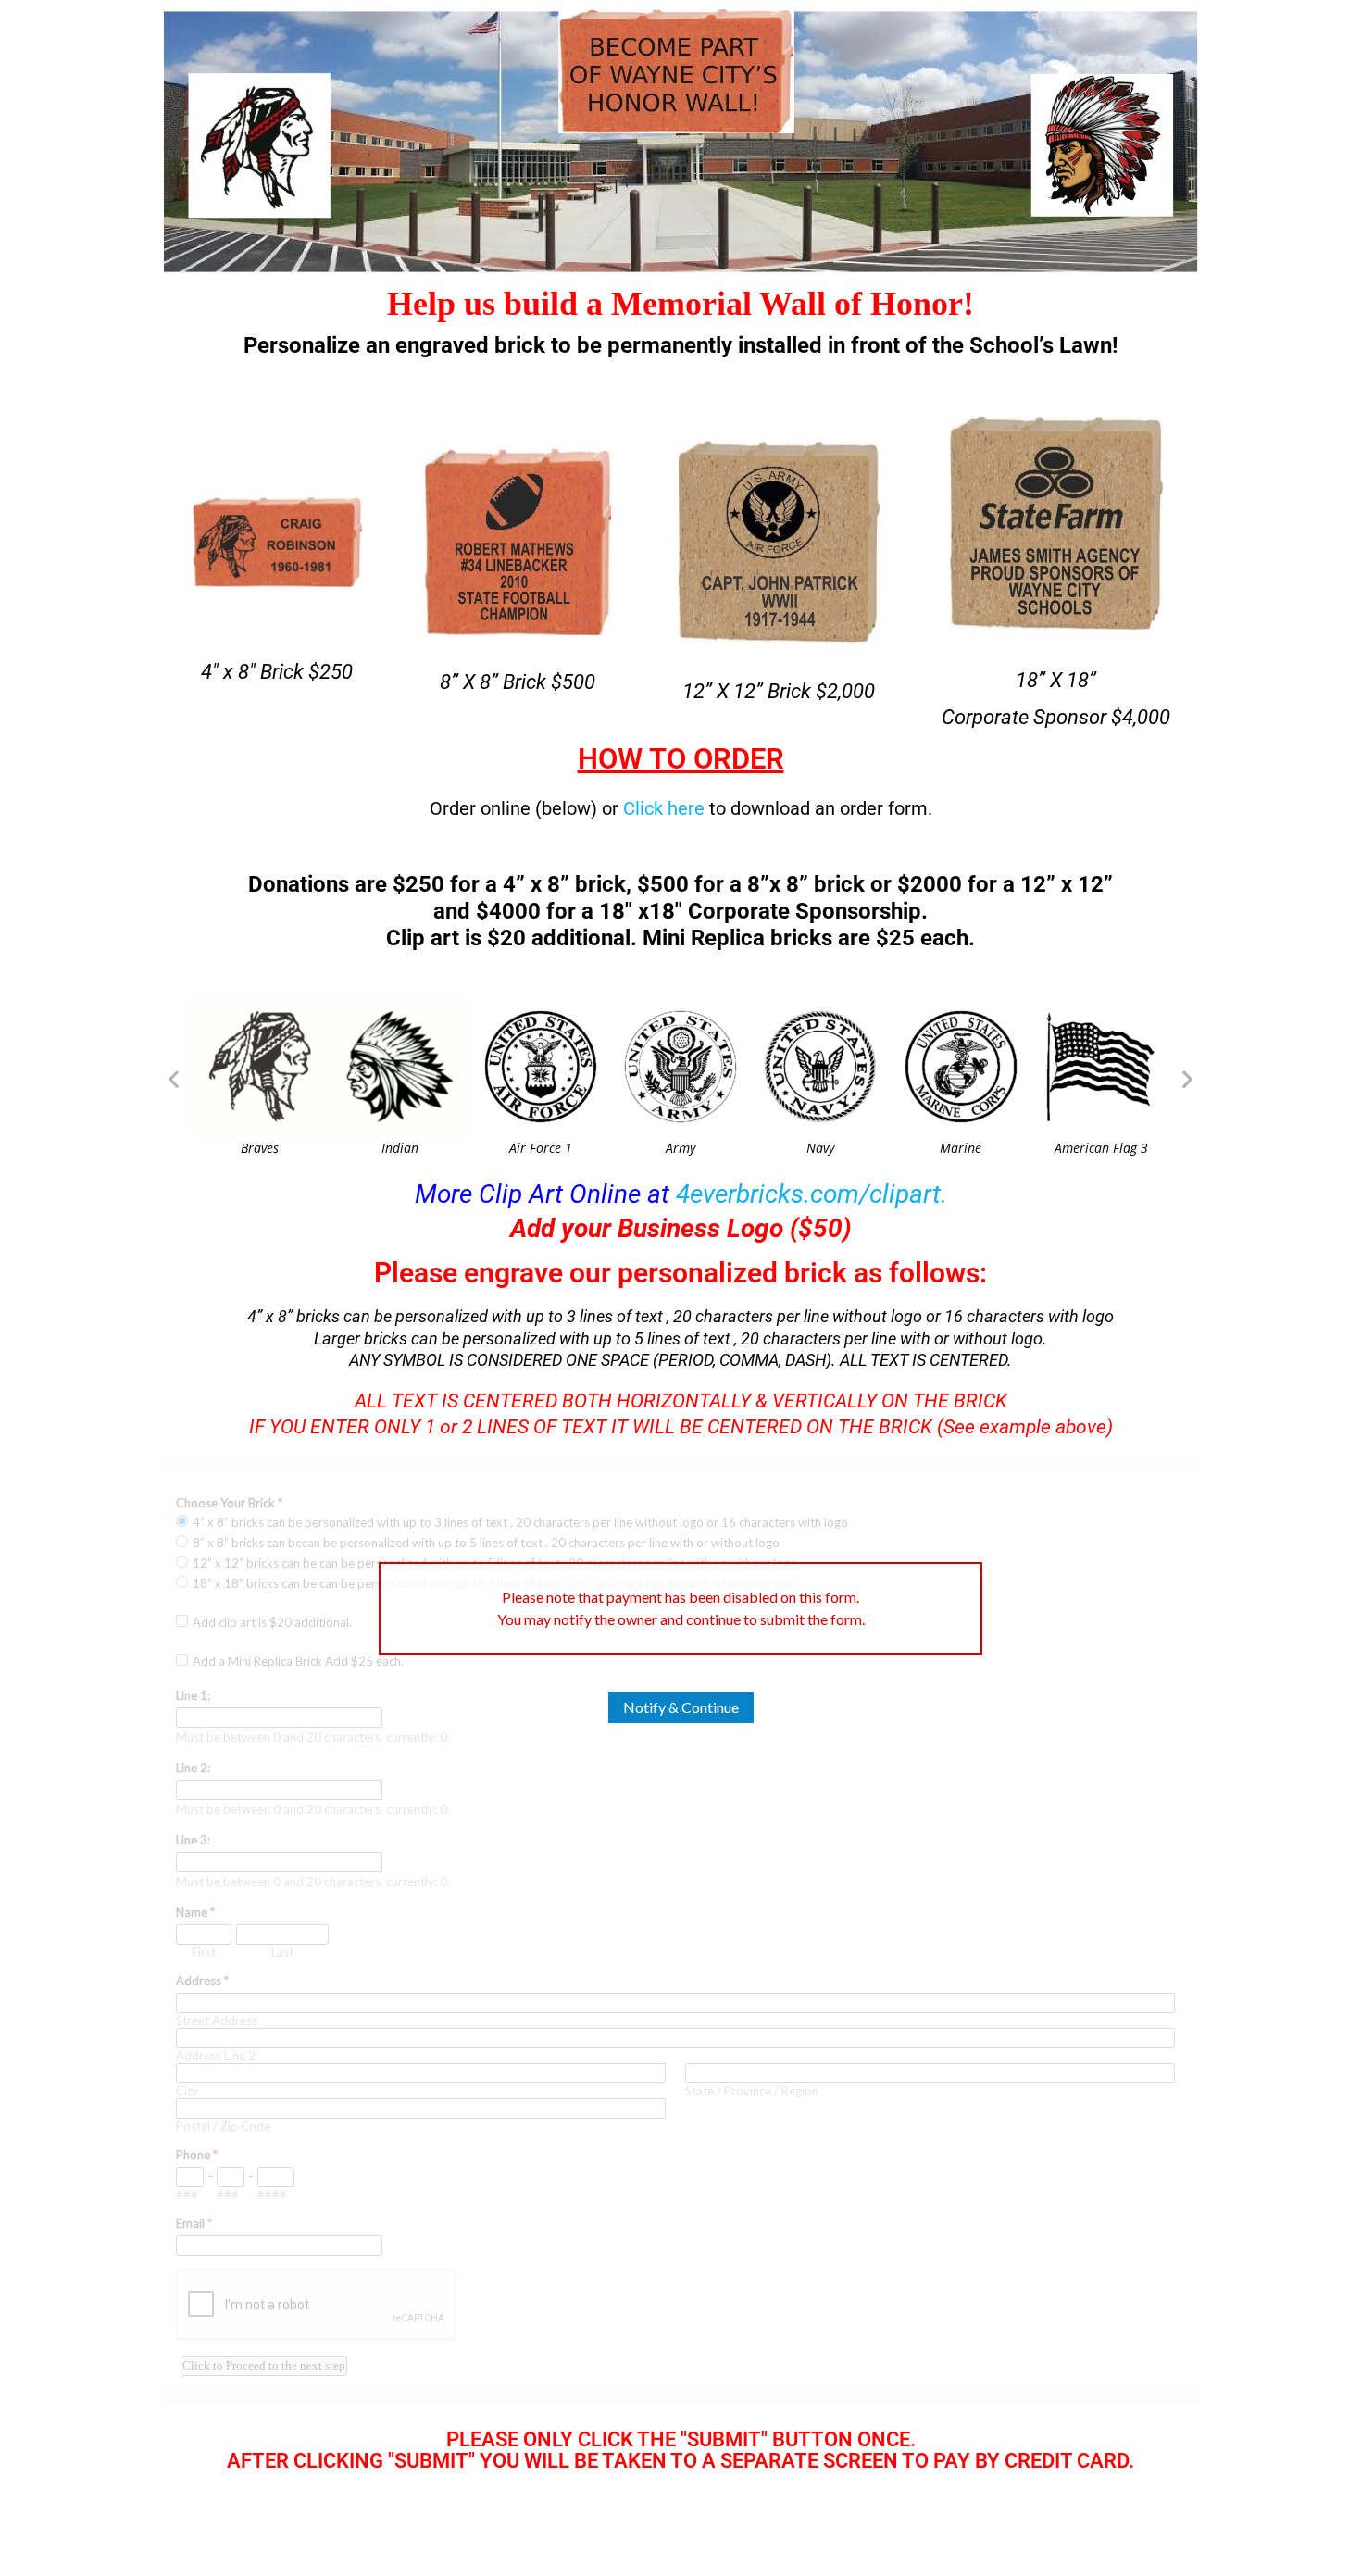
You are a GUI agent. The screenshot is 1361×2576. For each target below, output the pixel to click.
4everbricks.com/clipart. (812, 1194)
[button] (174, 1078)
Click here (664, 808)
